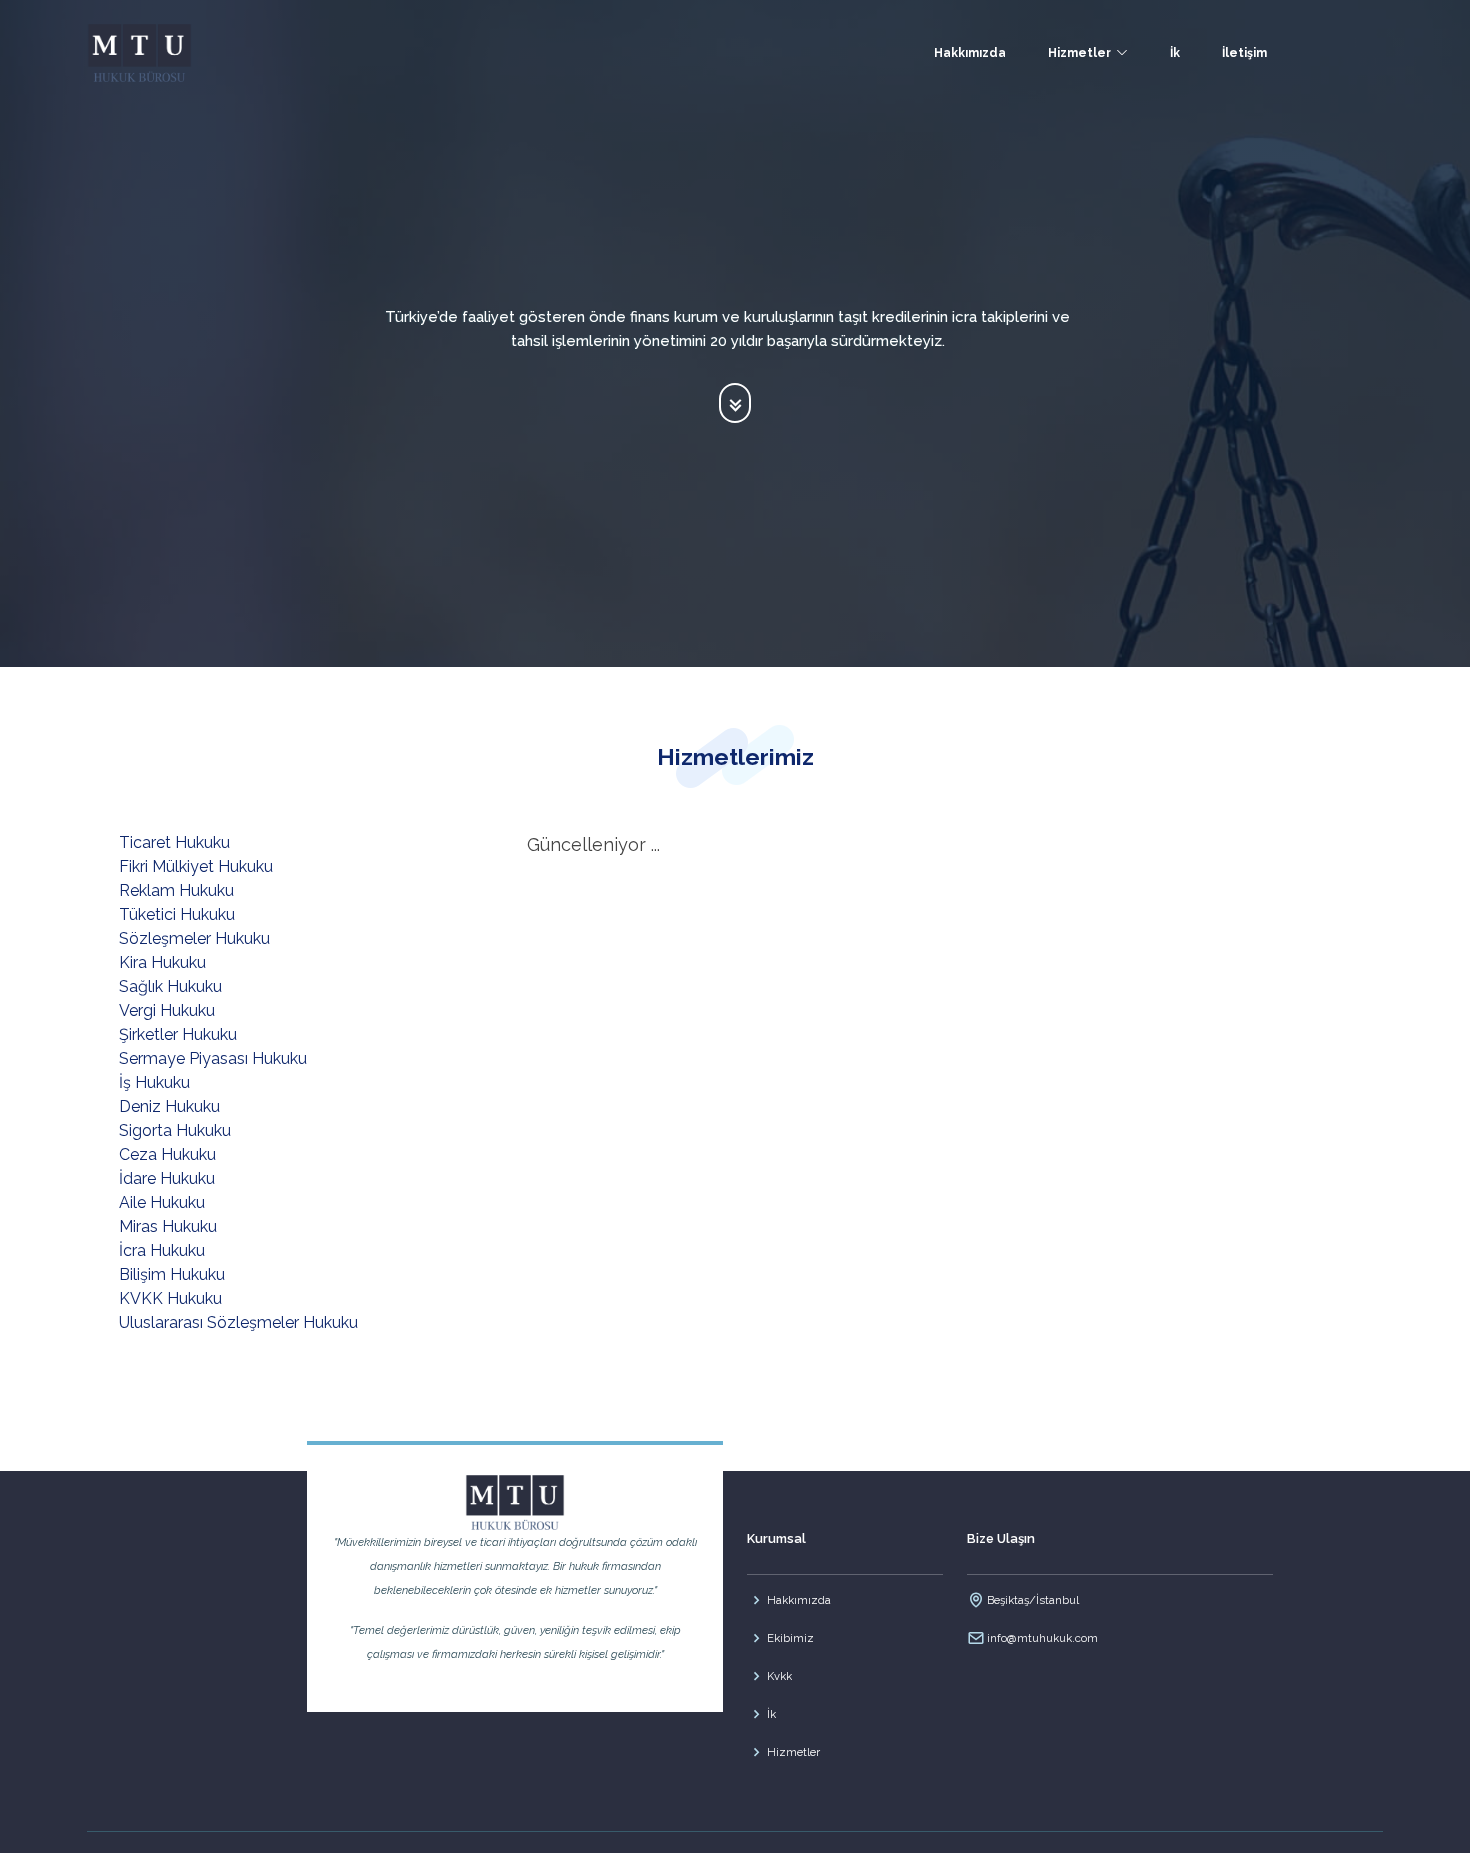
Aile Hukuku (162, 1202)
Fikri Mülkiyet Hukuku (196, 866)
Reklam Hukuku (176, 890)
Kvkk (779, 1676)
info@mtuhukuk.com (1042, 1638)
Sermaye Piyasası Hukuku (213, 1058)
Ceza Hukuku (167, 1154)
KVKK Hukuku (170, 1298)
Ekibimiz (790, 1638)
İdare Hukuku (167, 1178)
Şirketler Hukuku (178, 1034)
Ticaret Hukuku (174, 842)
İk (1175, 53)
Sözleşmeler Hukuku (194, 938)
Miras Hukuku (168, 1226)
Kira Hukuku (162, 962)
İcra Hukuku (162, 1250)
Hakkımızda (970, 53)
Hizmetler (793, 1752)
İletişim (1244, 53)
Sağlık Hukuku (170, 986)
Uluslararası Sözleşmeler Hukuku (238, 1322)
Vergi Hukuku (167, 1010)
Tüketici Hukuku (177, 914)
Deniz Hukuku (169, 1106)
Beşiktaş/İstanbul (1033, 1600)
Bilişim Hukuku (172, 1274)
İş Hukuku (154, 1082)
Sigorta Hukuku (175, 1130)
